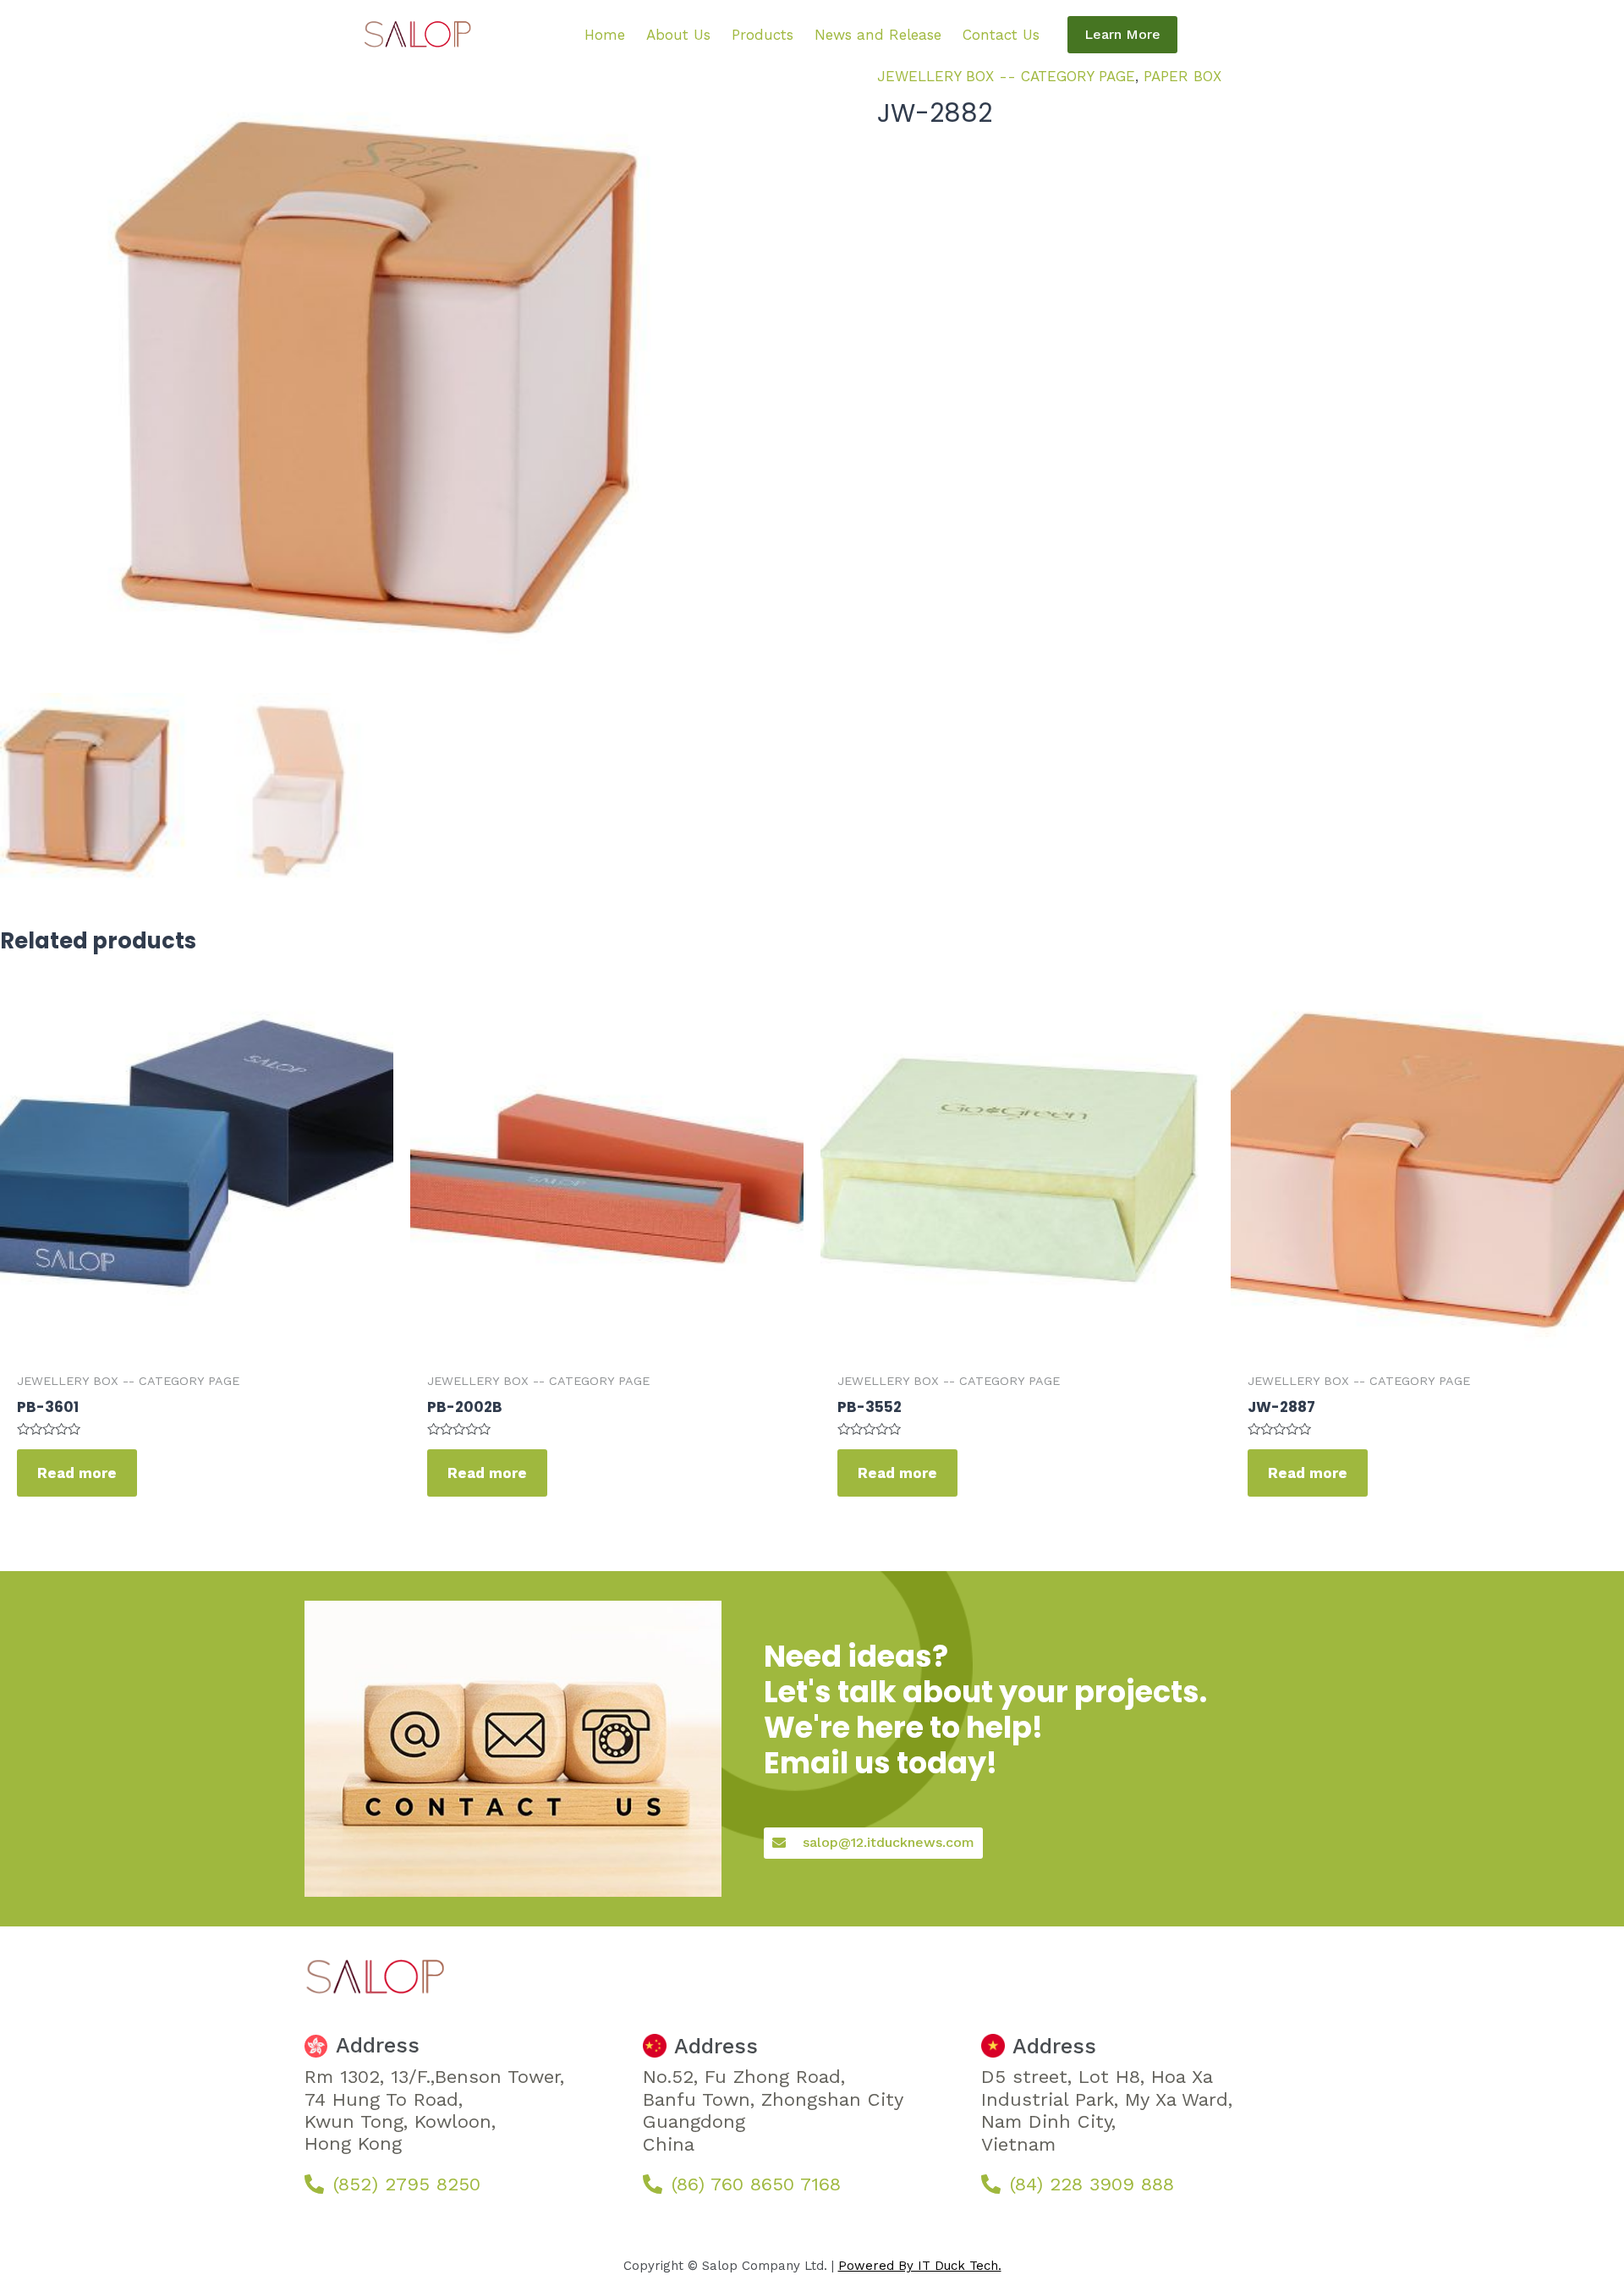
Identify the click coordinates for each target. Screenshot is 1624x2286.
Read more (77, 1473)
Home (605, 35)
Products (763, 35)
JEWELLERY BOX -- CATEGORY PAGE (1006, 76)
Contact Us (1001, 35)
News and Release (878, 35)
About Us (678, 35)
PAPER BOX (1182, 76)
